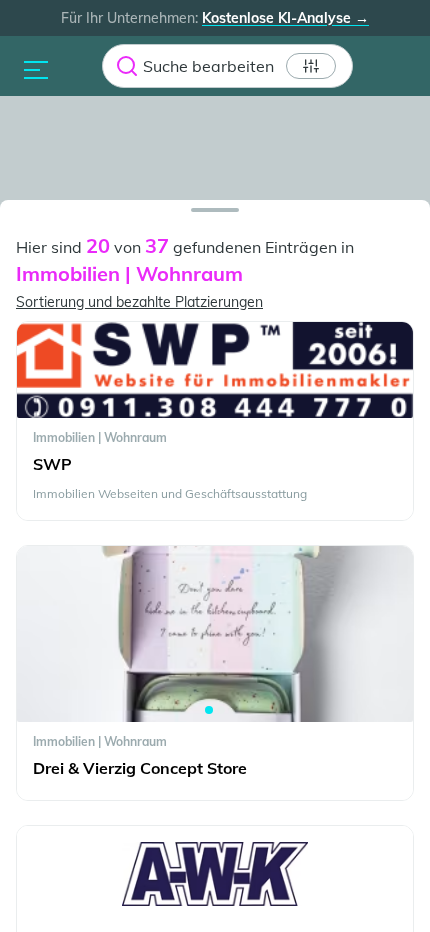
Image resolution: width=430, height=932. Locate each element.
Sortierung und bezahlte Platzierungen (139, 302)
